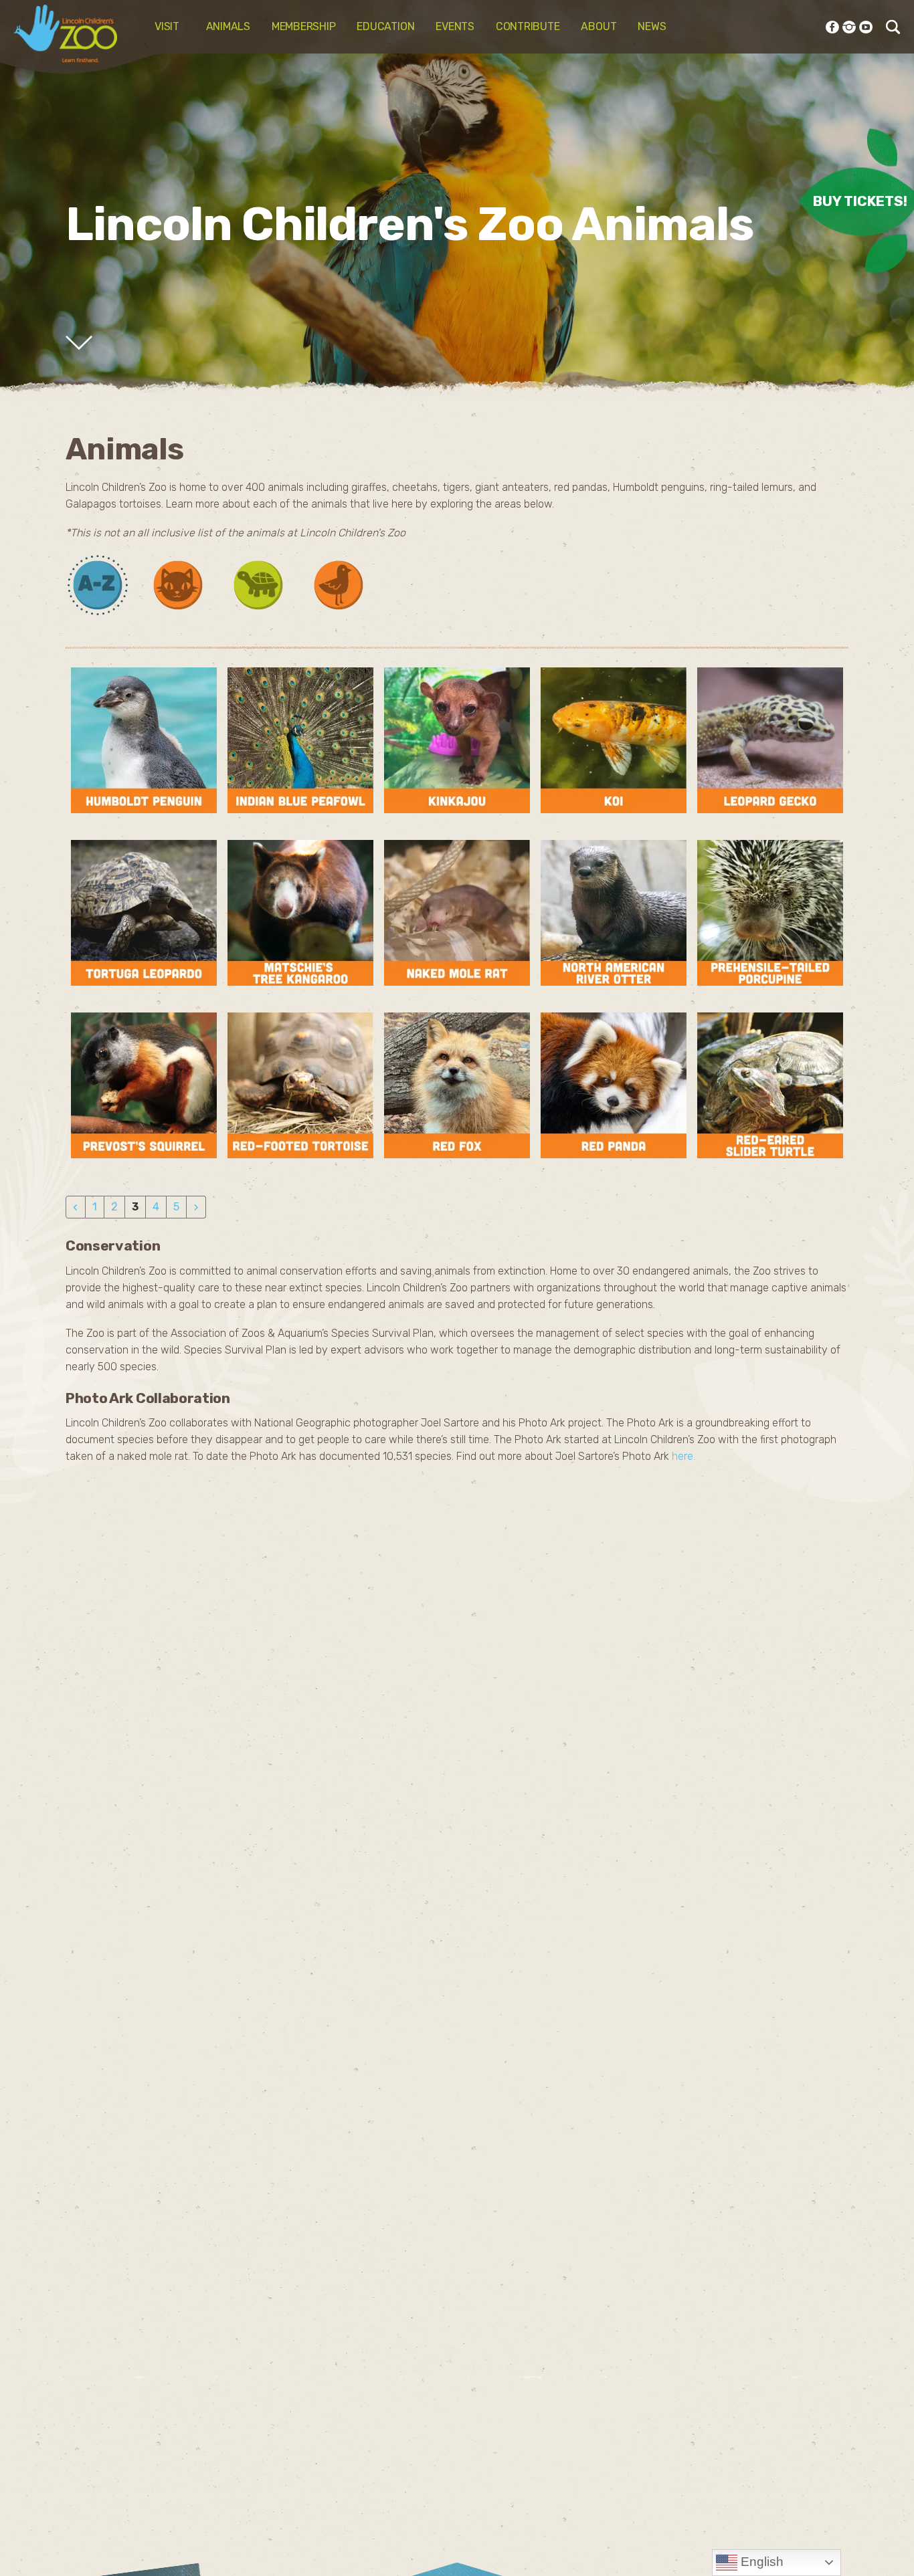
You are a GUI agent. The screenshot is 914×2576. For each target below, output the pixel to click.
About (599, 26)
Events (455, 26)
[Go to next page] (196, 1207)
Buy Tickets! (860, 200)
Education (385, 26)
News (652, 26)
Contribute (528, 26)
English (760, 2562)
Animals (228, 26)
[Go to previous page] (76, 1207)
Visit (169, 26)
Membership (304, 26)
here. (683, 1456)
